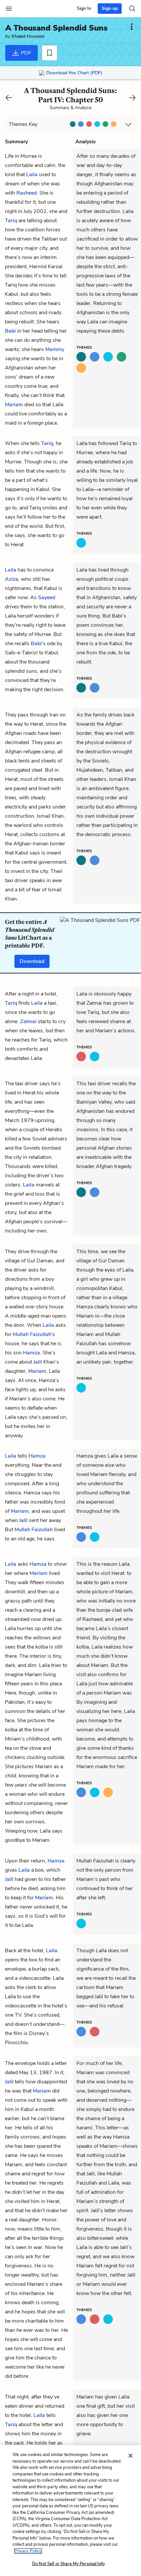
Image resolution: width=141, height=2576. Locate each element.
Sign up (110, 8)
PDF (25, 53)
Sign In (84, 8)
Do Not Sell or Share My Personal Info (68, 2564)
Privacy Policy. (28, 2551)
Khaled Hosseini (28, 36)
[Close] (131, 2456)
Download (32, 961)
